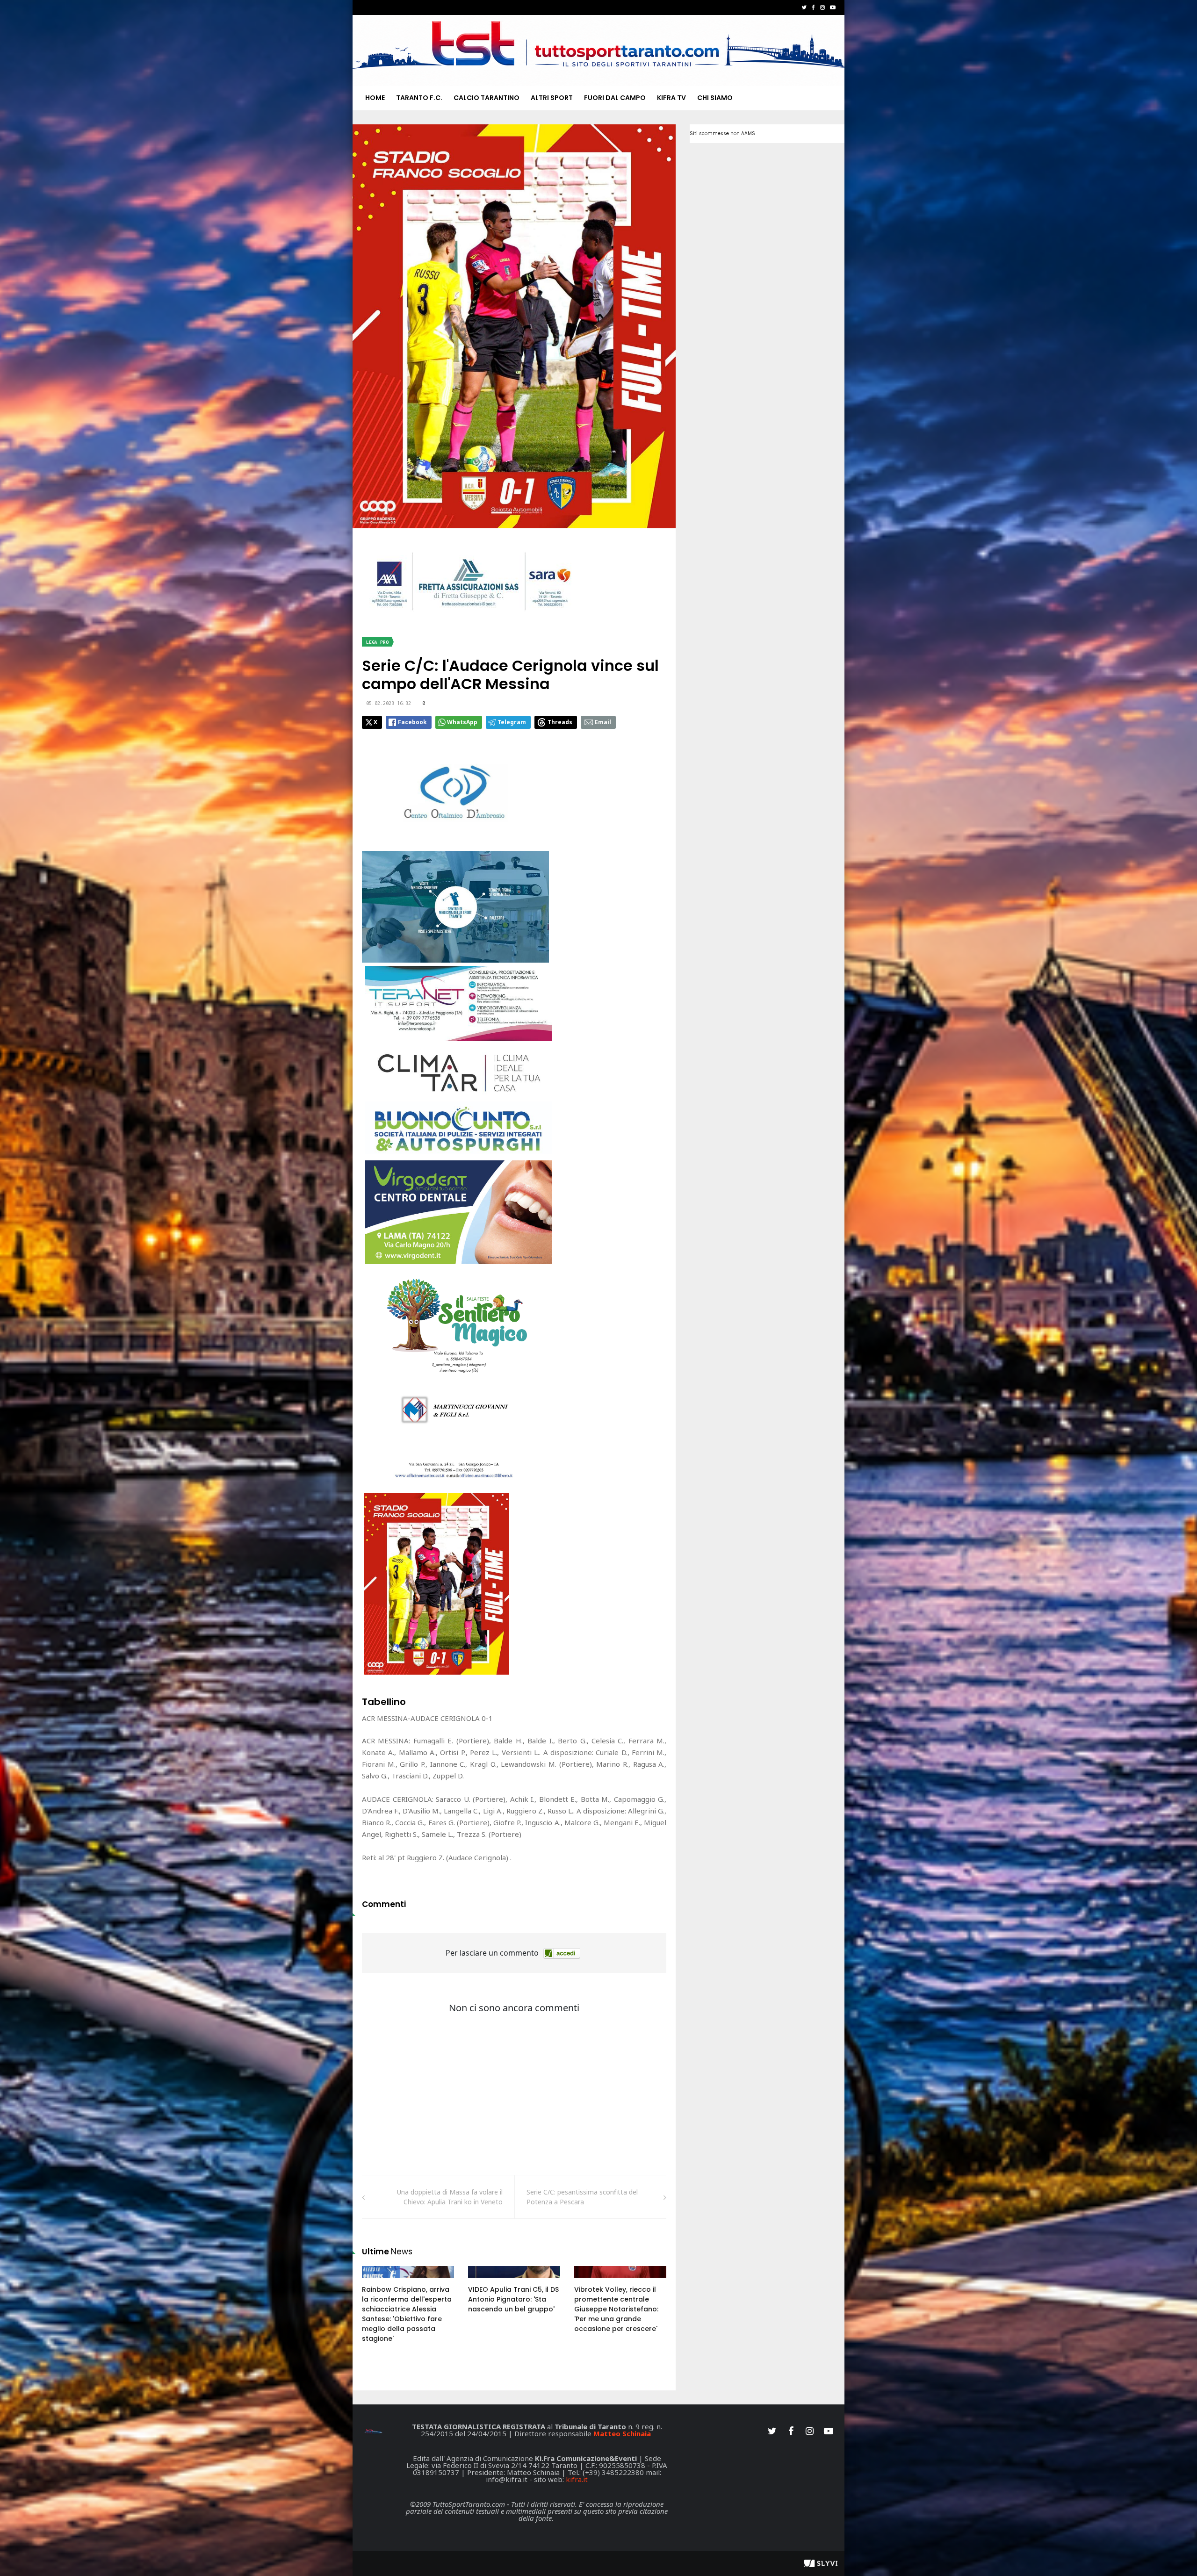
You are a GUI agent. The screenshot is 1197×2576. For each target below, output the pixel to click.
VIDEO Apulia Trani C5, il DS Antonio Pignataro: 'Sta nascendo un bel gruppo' (513, 2299)
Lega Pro (377, 642)
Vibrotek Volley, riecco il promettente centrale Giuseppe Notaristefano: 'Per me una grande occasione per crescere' (616, 2309)
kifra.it (577, 2479)
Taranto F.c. (419, 98)
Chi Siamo (715, 98)
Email (603, 722)
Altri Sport (552, 98)
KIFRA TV (671, 98)
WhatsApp (462, 722)
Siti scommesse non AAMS (722, 133)
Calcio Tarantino (487, 98)
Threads (560, 722)
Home (375, 98)
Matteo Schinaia (622, 2433)
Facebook (412, 722)
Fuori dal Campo (615, 98)
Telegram (512, 722)
